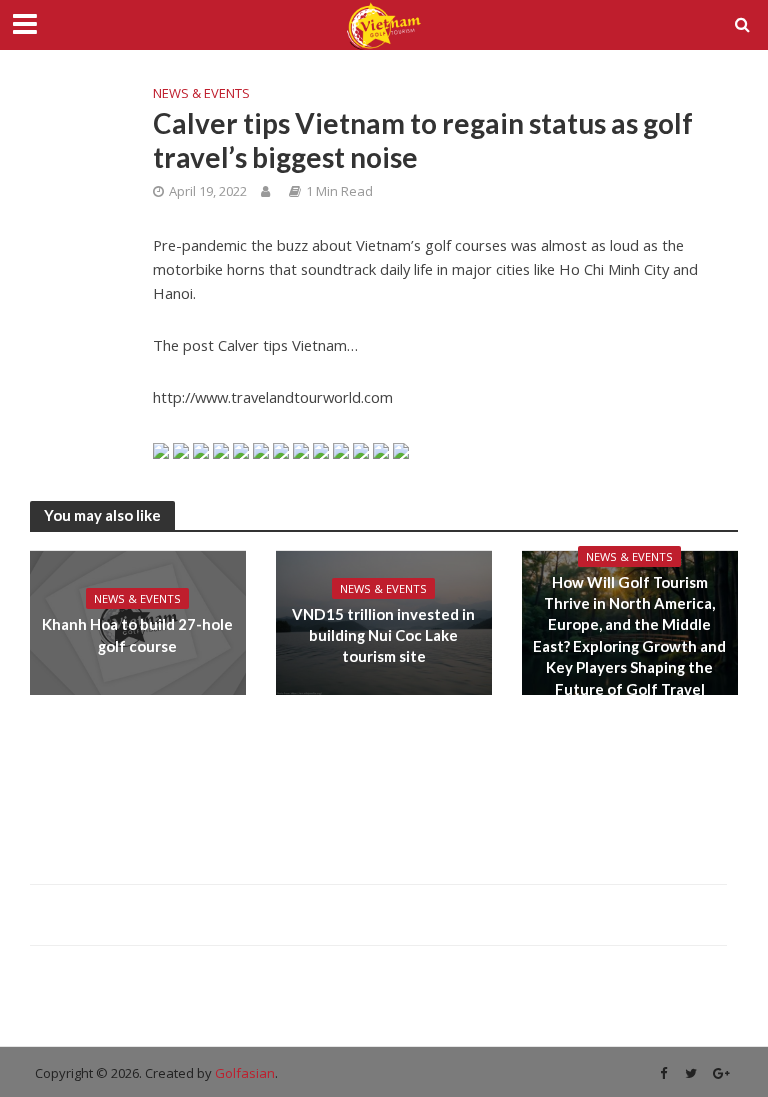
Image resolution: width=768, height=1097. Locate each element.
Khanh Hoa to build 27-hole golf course (137, 634)
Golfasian (245, 1073)
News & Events (201, 93)
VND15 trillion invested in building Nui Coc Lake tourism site (383, 635)
